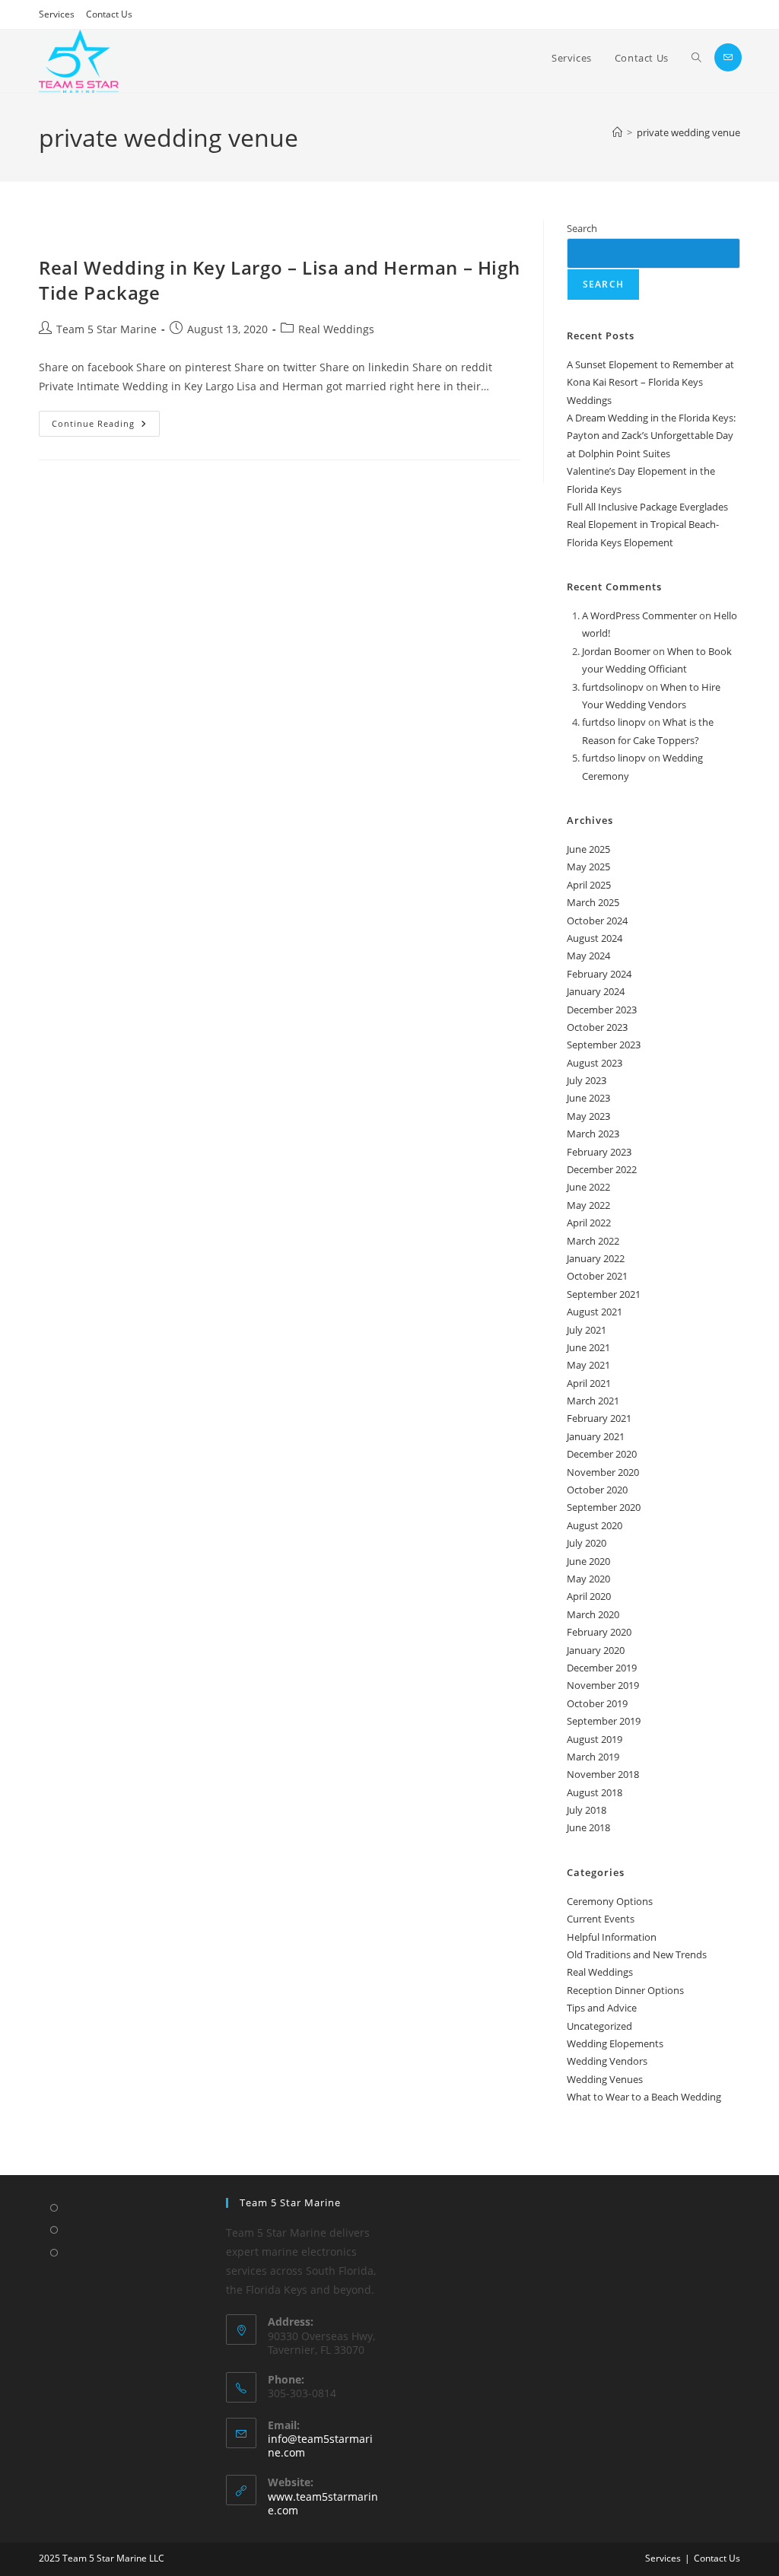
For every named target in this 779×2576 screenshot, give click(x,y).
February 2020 (599, 1632)
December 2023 (602, 1010)
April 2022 (589, 1223)
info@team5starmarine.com (320, 2446)
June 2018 (588, 1827)
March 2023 (593, 1134)
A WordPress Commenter (639, 615)
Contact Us (109, 14)
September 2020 (604, 1507)
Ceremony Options (610, 1901)
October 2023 (597, 1027)
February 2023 (599, 1152)
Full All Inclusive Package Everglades (647, 507)
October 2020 (597, 1490)
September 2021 (604, 1294)
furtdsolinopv (613, 687)
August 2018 (595, 1792)
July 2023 (587, 1080)
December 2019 (602, 1668)
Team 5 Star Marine (107, 329)
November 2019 (603, 1685)
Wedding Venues (605, 2079)
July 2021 (587, 1330)
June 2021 (588, 1347)
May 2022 (588, 1205)
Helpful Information (612, 1937)
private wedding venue (688, 132)
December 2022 (602, 1169)
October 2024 (597, 921)
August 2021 (595, 1312)
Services (57, 14)
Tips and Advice (602, 2008)
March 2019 (593, 1757)
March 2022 (593, 1241)
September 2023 (604, 1045)
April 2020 (589, 1596)
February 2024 (599, 974)
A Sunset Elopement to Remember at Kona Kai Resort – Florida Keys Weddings (650, 382)
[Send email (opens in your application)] (728, 57)
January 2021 (596, 1436)
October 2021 (597, 1276)
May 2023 (588, 1116)
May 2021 (588, 1365)
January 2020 (596, 1650)
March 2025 (593, 902)
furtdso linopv (614, 722)
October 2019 (597, 1703)
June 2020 (588, 1561)
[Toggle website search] (696, 58)
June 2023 (588, 1098)
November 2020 (603, 1472)
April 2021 (589, 1383)
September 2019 (604, 1721)
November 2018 (603, 1774)
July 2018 (587, 1810)
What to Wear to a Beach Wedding (644, 2097)
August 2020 (595, 1525)
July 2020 (587, 1543)
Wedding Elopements (615, 2043)
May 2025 (588, 867)
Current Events (601, 1919)
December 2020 (602, 1454)
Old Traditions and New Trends (637, 1954)
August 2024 (595, 938)
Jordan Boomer (616, 651)
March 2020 (593, 1614)
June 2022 (588, 1187)
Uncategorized (599, 2026)
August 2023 (595, 1063)
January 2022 (596, 1258)
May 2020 (588, 1579)
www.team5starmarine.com (323, 2503)
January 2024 (596, 991)
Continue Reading (106, 420)
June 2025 (588, 849)
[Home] (617, 132)
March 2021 (593, 1401)
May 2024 (588, 956)
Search (582, 228)
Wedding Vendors (607, 2061)
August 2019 (595, 1739)
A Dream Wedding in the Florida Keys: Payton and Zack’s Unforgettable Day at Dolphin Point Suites (651, 436)
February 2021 (599, 1418)
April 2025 (589, 885)
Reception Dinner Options (625, 1990)
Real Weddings (336, 329)
